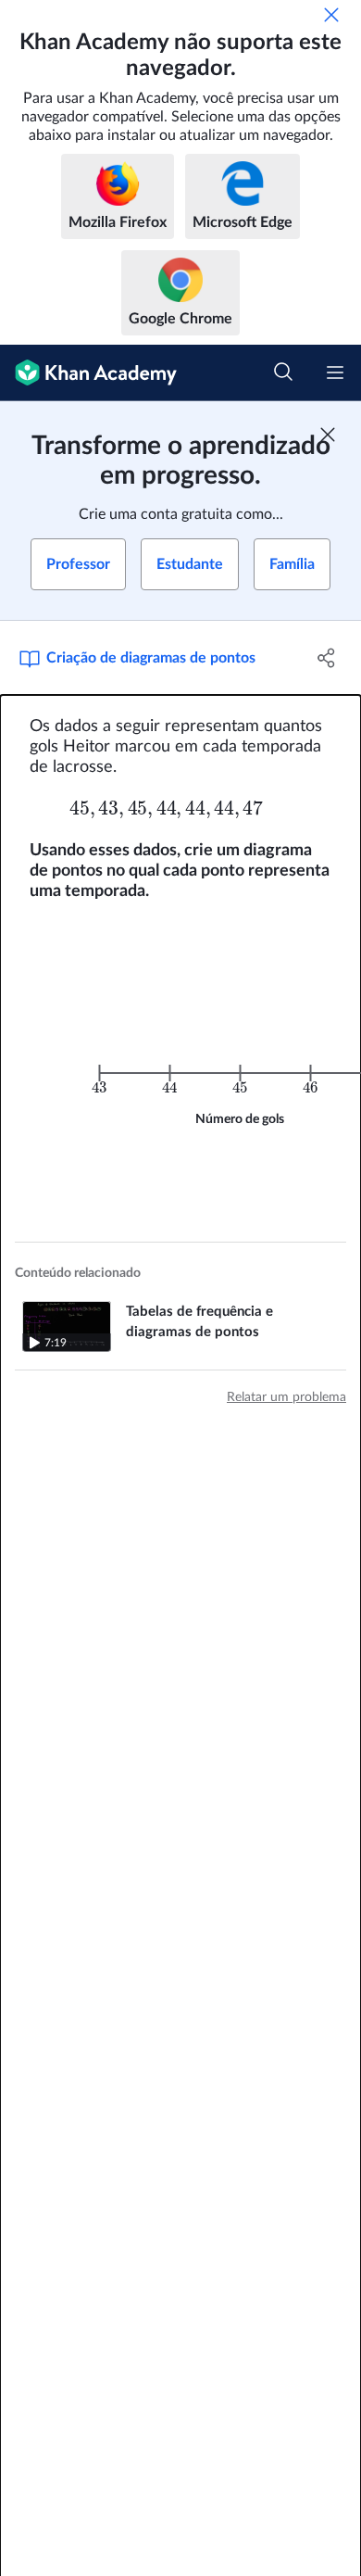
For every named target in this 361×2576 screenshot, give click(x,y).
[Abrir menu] (335, 373)
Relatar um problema (286, 1397)
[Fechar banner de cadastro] (328, 435)
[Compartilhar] (326, 658)
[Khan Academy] (88, 373)
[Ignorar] (331, 15)
